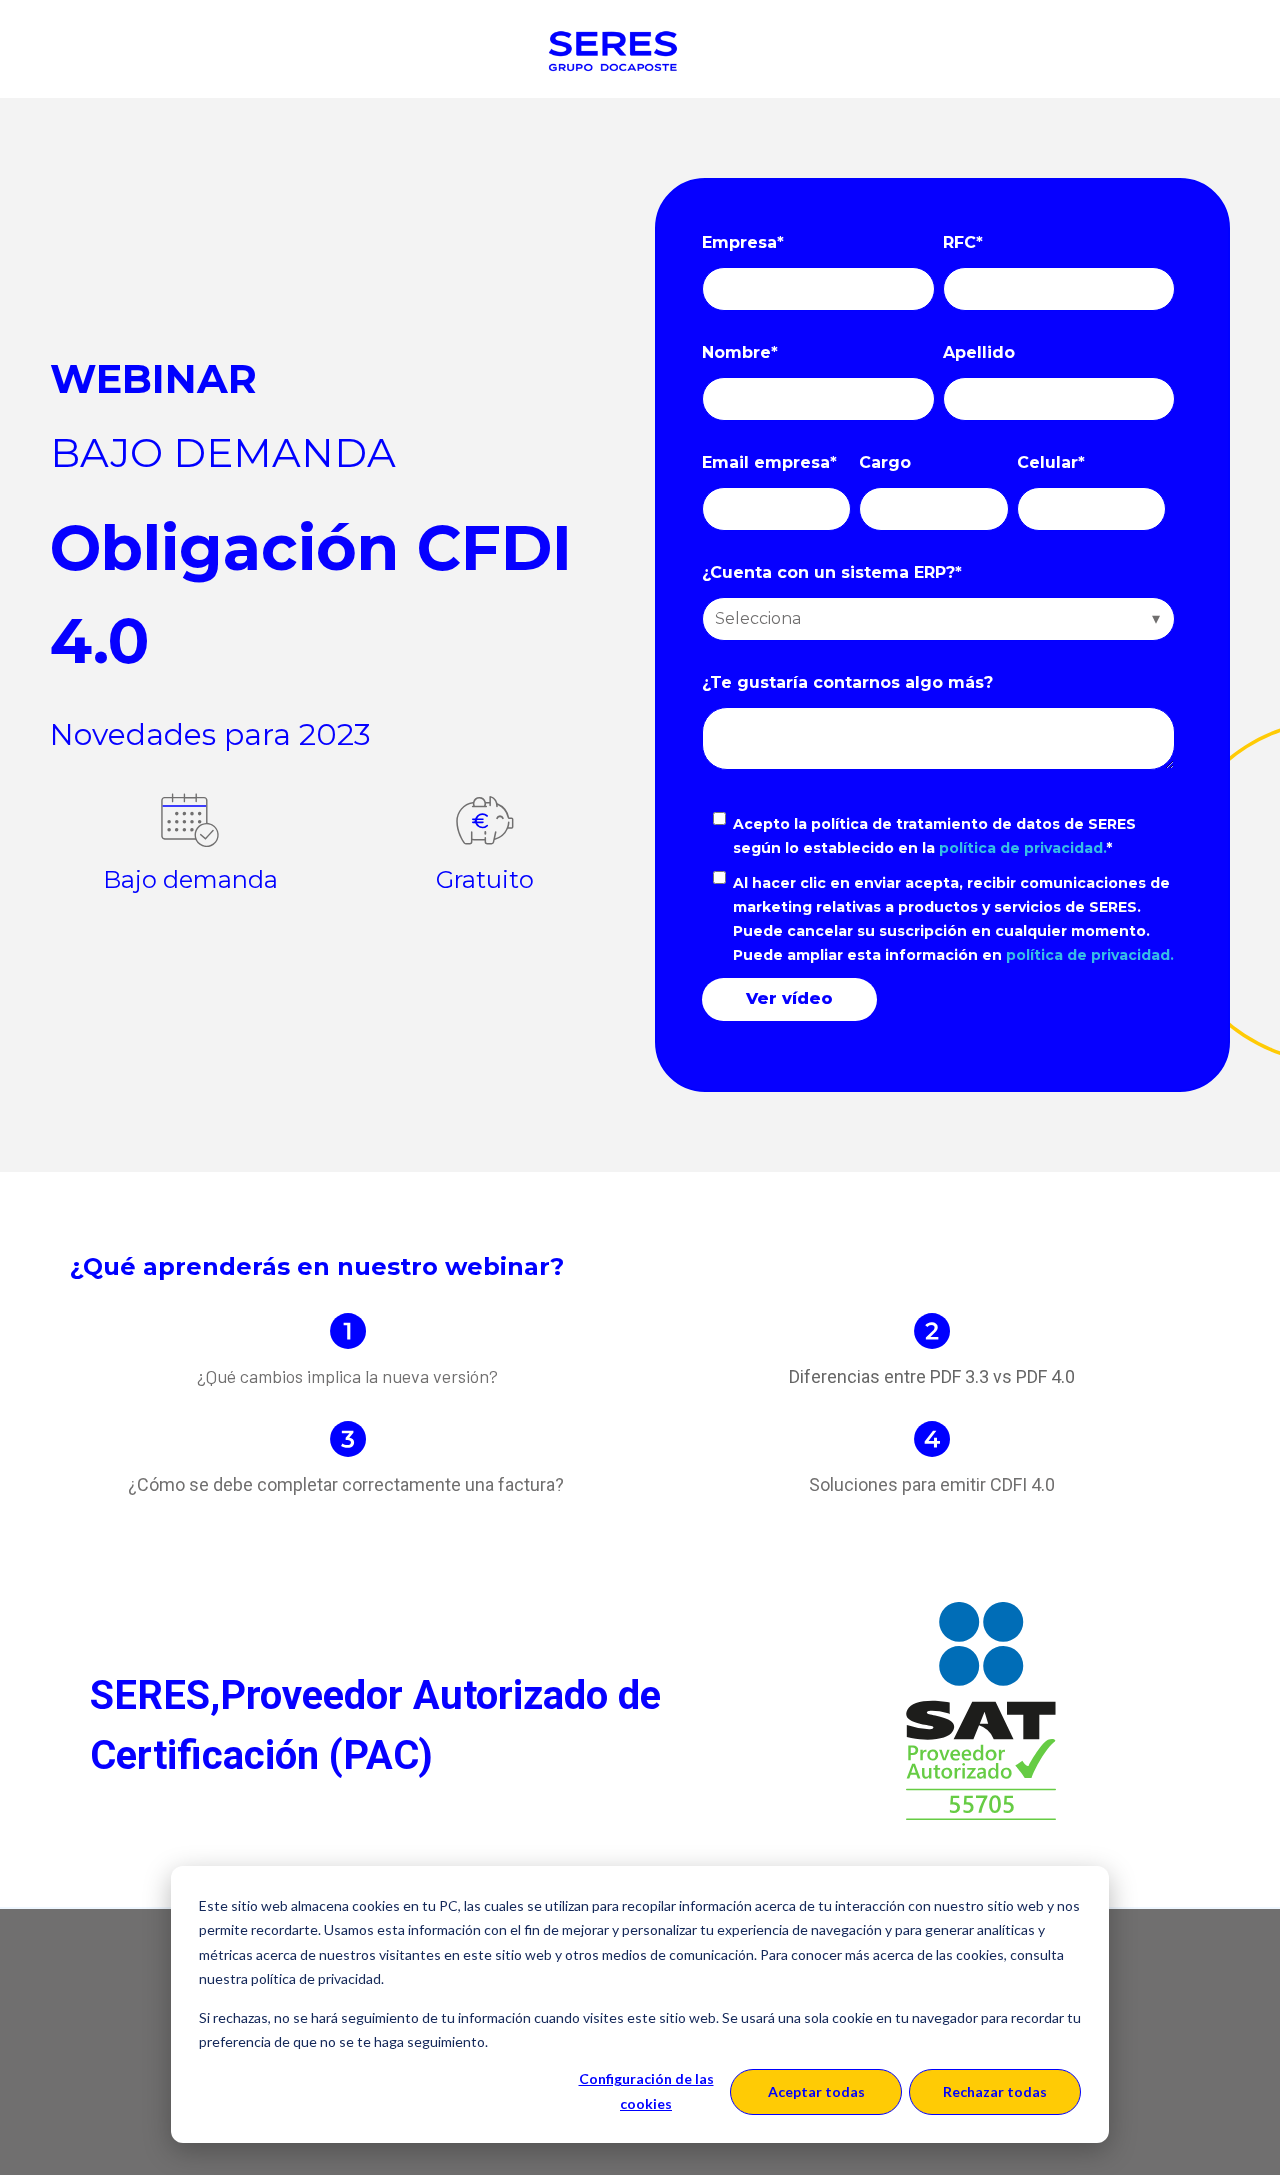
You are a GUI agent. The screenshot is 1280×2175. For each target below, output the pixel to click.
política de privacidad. (1022, 848)
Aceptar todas (816, 2091)
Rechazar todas (995, 2091)
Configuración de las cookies (646, 2091)
